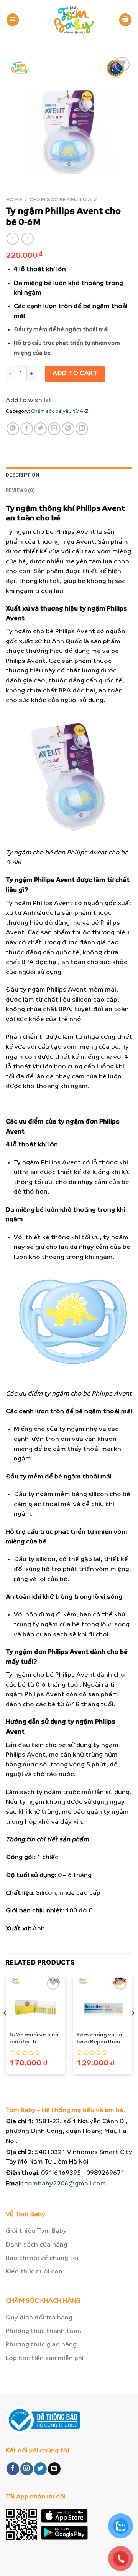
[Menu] (13, 20)
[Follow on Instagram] (27, 2469)
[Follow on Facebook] (13, 2469)
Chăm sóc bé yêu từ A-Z (63, 200)
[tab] (69, 475)
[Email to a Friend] (54, 429)
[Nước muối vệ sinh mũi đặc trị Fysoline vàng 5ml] (35, 2001)
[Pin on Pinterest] (68, 429)
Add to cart (75, 373)
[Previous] (5, 2028)
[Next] (133, 2028)
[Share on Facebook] (27, 429)
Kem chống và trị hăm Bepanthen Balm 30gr (99, 2039)
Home (14, 200)
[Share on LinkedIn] (82, 429)
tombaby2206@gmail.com (66, 2184)
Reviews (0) (20, 490)
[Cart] (125, 20)
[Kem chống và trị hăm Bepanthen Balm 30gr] (103, 2001)
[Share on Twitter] (40, 429)
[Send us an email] (54, 2469)
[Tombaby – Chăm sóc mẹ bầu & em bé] (74, 20)
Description (22, 475)
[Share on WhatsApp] (13, 429)
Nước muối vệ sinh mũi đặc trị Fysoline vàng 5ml (34, 2039)
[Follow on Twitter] (40, 2469)
